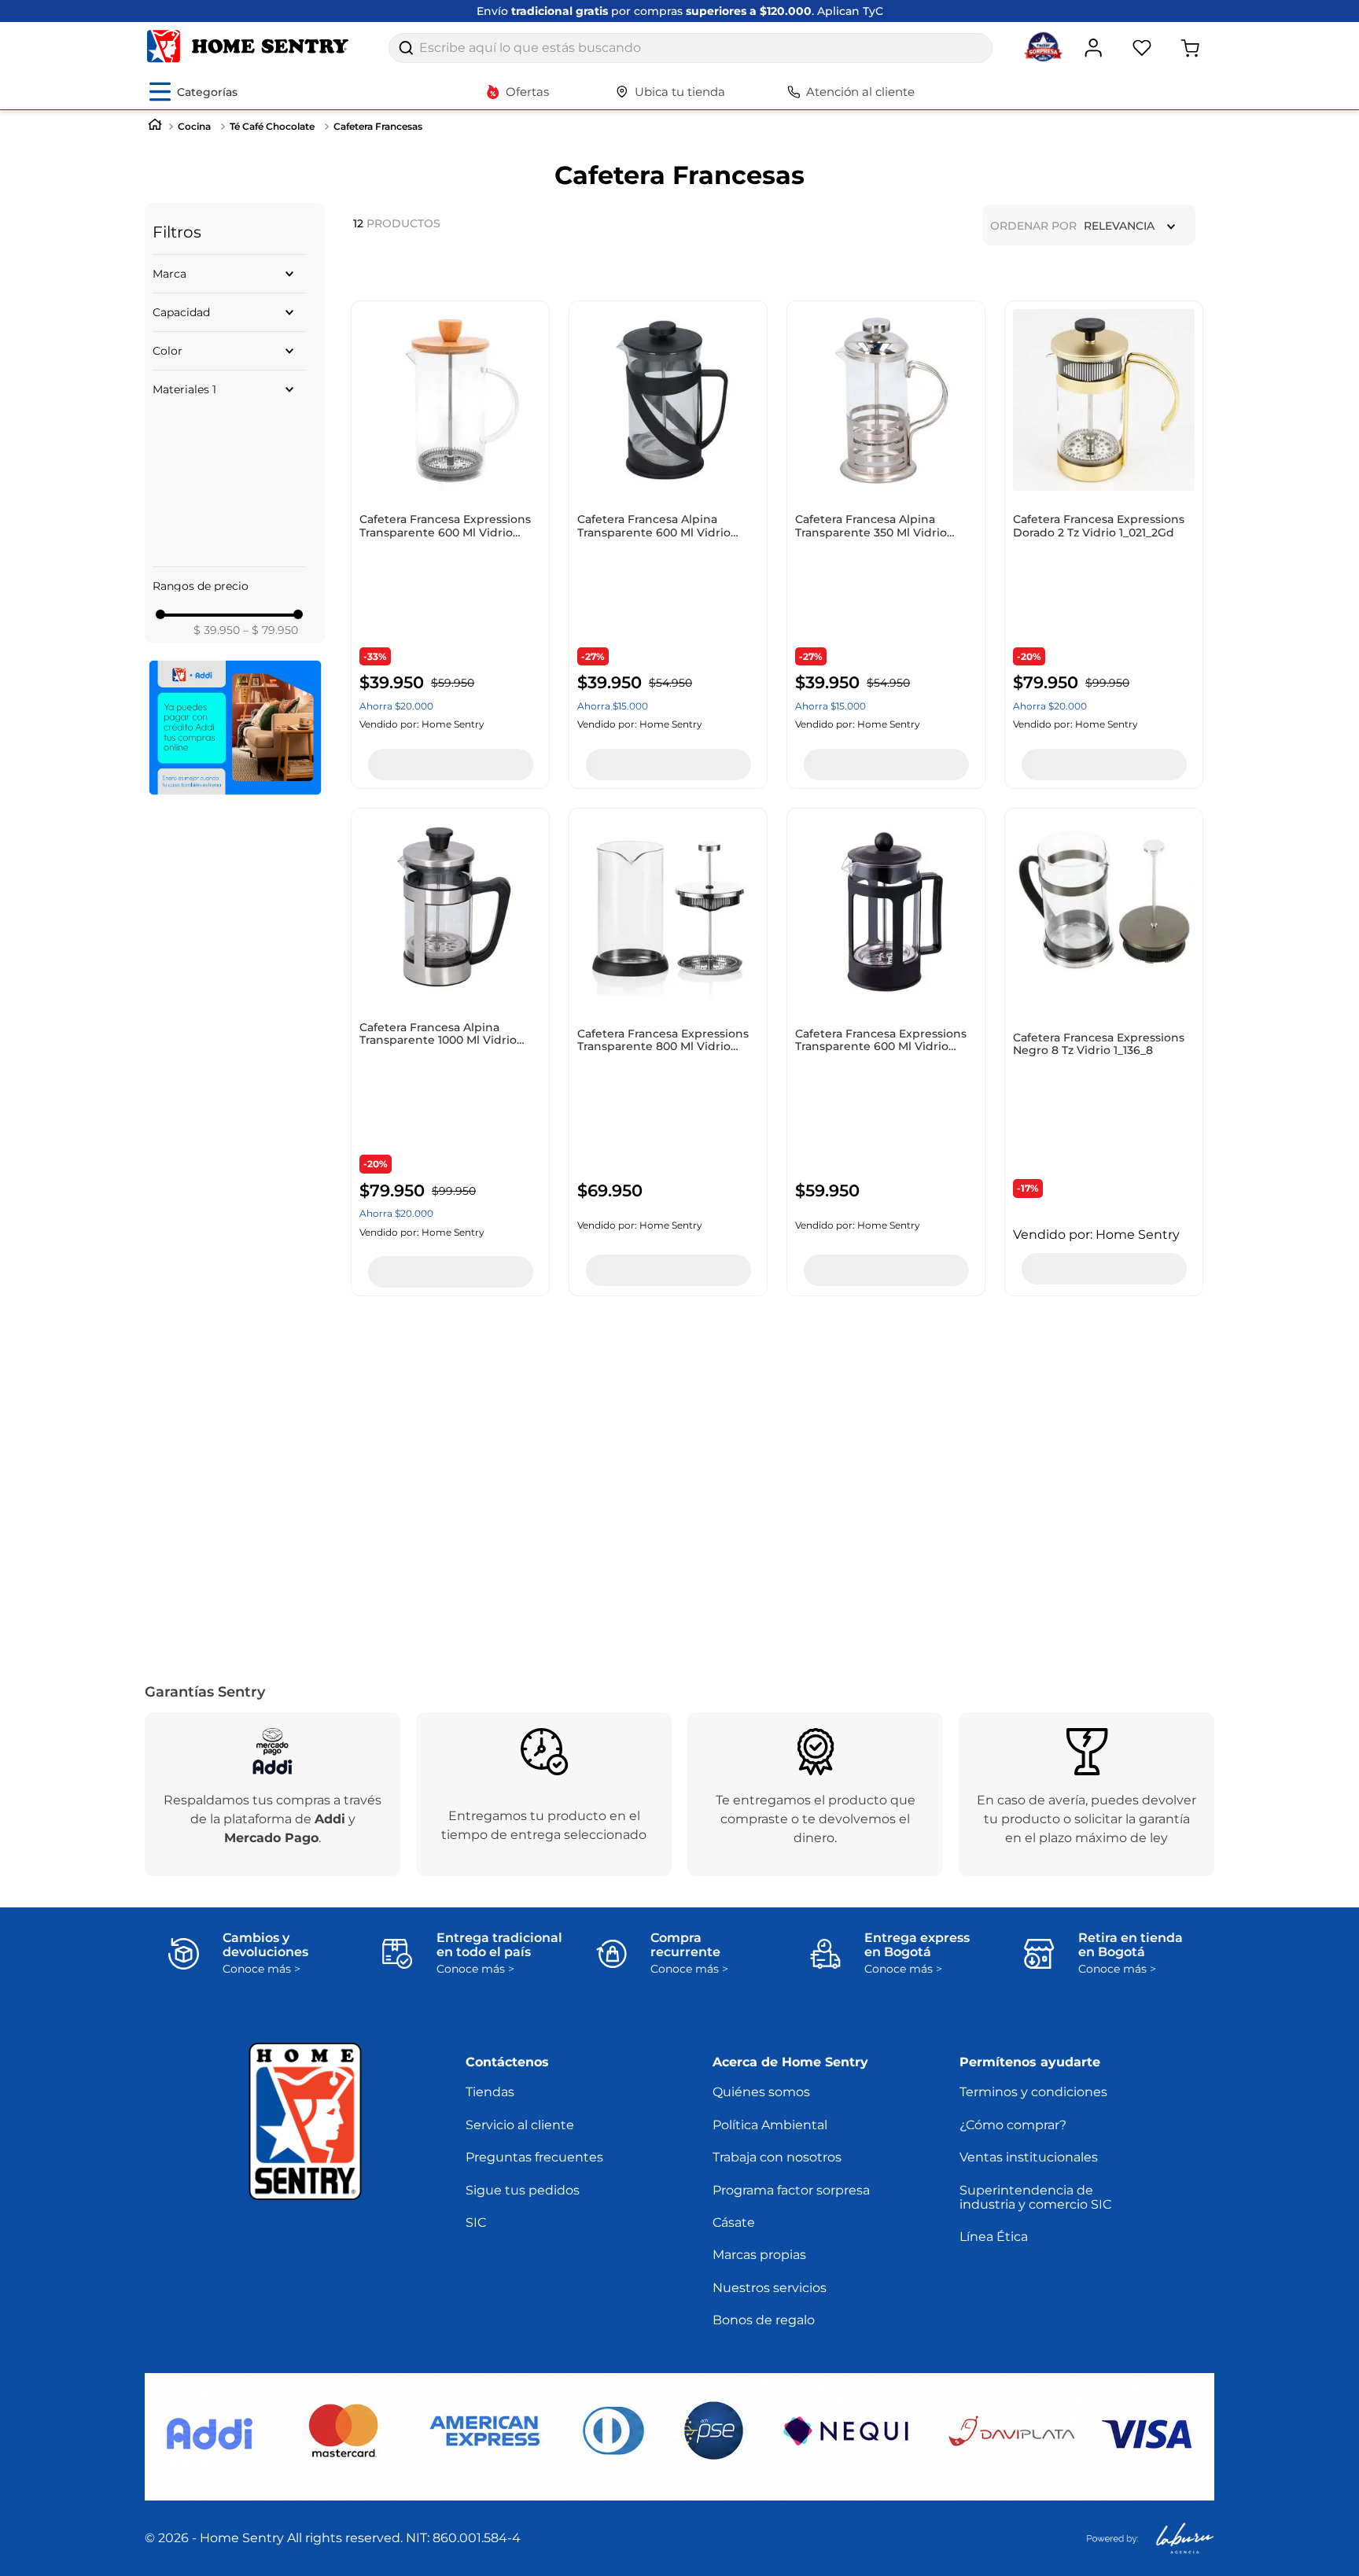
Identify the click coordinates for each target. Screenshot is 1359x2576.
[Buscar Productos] (406, 48)
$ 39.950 (217, 472)
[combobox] (691, 48)
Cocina (194, 126)
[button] (229, 274)
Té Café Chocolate (272, 126)
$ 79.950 (271, 472)
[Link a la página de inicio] (155, 126)
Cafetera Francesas (378, 126)
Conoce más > (261, 1969)
